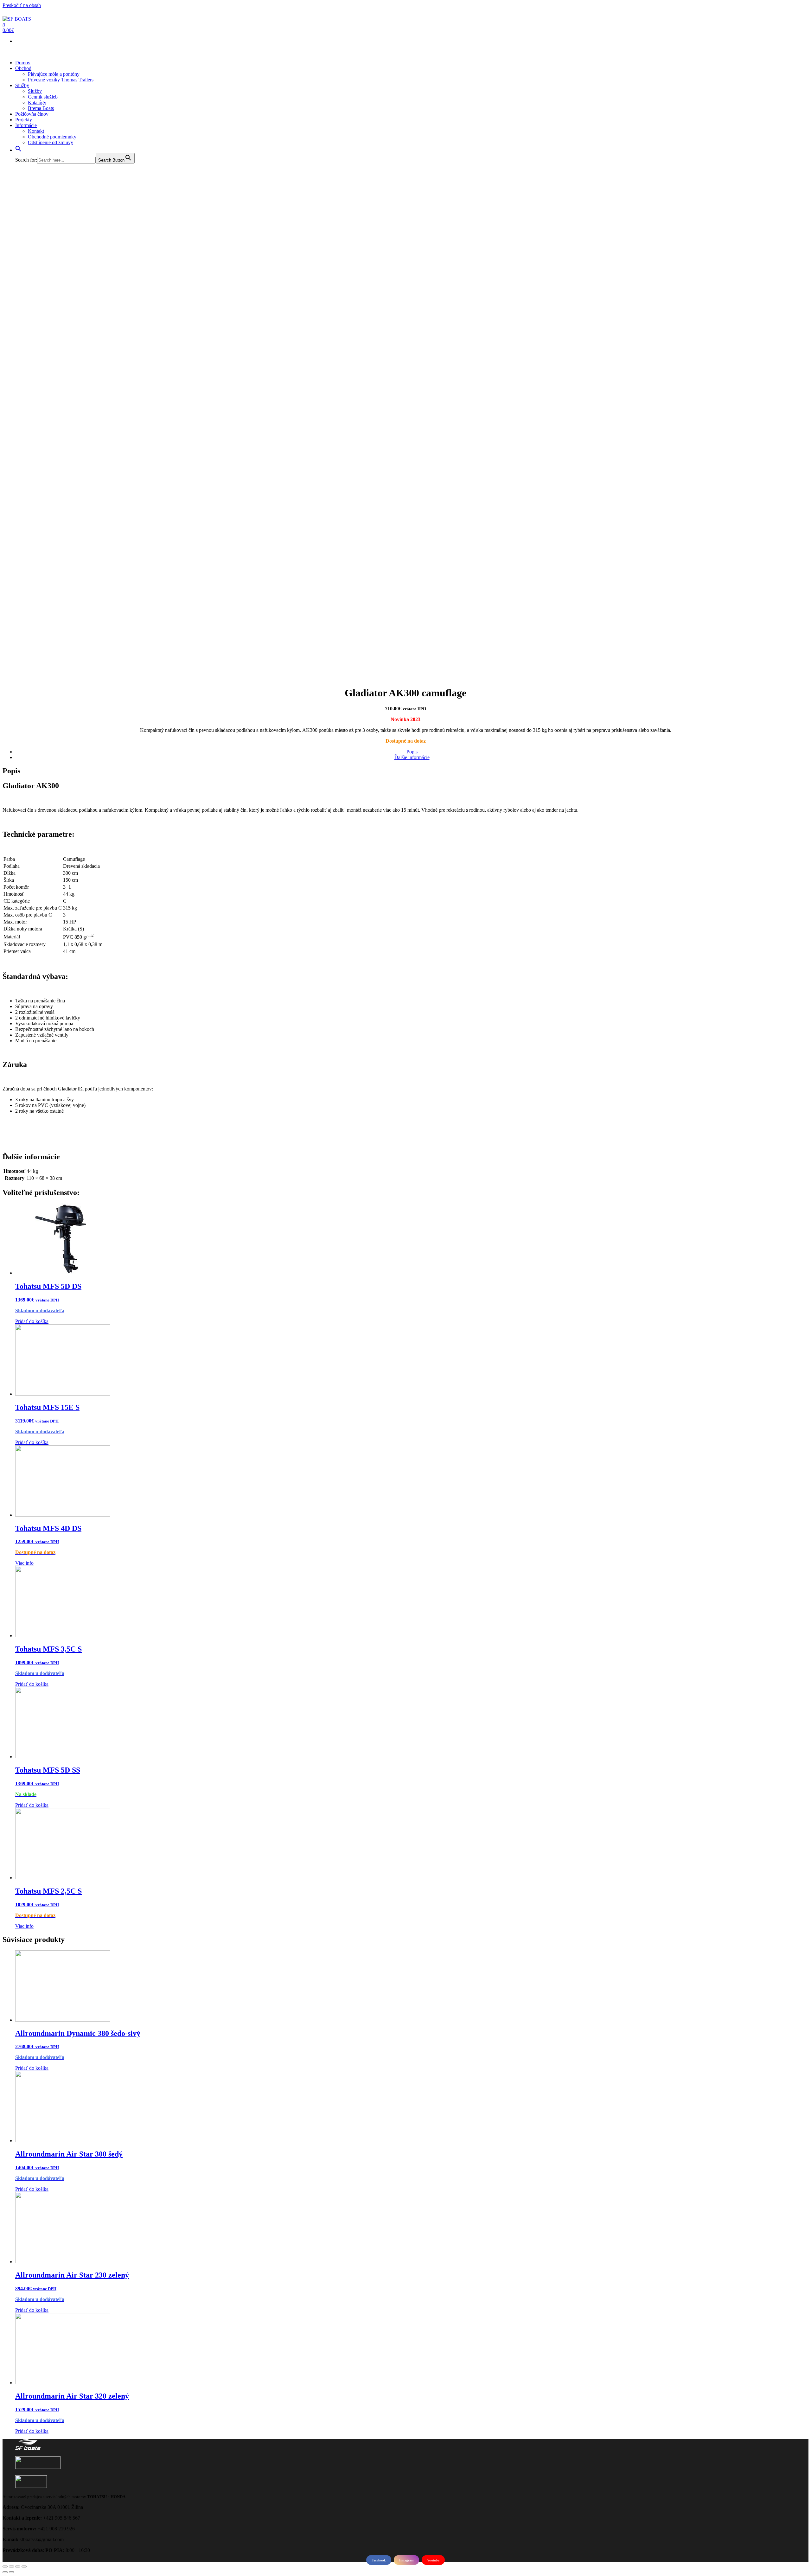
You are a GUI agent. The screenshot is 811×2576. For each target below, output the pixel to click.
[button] (18, 150)
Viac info (24, 1563)
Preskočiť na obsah (22, 5)
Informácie (26, 125)
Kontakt (36, 131)
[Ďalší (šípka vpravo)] (11, 2572)
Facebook (379, 2560)
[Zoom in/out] (24, 2566)
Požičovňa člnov (32, 114)
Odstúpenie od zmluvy (51, 142)
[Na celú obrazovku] (18, 2566)
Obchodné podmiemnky (52, 137)
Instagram (406, 2560)
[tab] (412, 752)
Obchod (23, 68)
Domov (23, 63)
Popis (412, 752)
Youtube (433, 2560)
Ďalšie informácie (412, 757)
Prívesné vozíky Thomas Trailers (61, 80)
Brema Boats (41, 108)
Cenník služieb (43, 97)
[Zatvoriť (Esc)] (5, 2566)
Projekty (24, 120)
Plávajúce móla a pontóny (54, 74)
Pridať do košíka (32, 1321)
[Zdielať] (11, 2566)
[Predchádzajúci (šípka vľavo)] (5, 2572)
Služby (22, 85)
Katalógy (37, 102)
